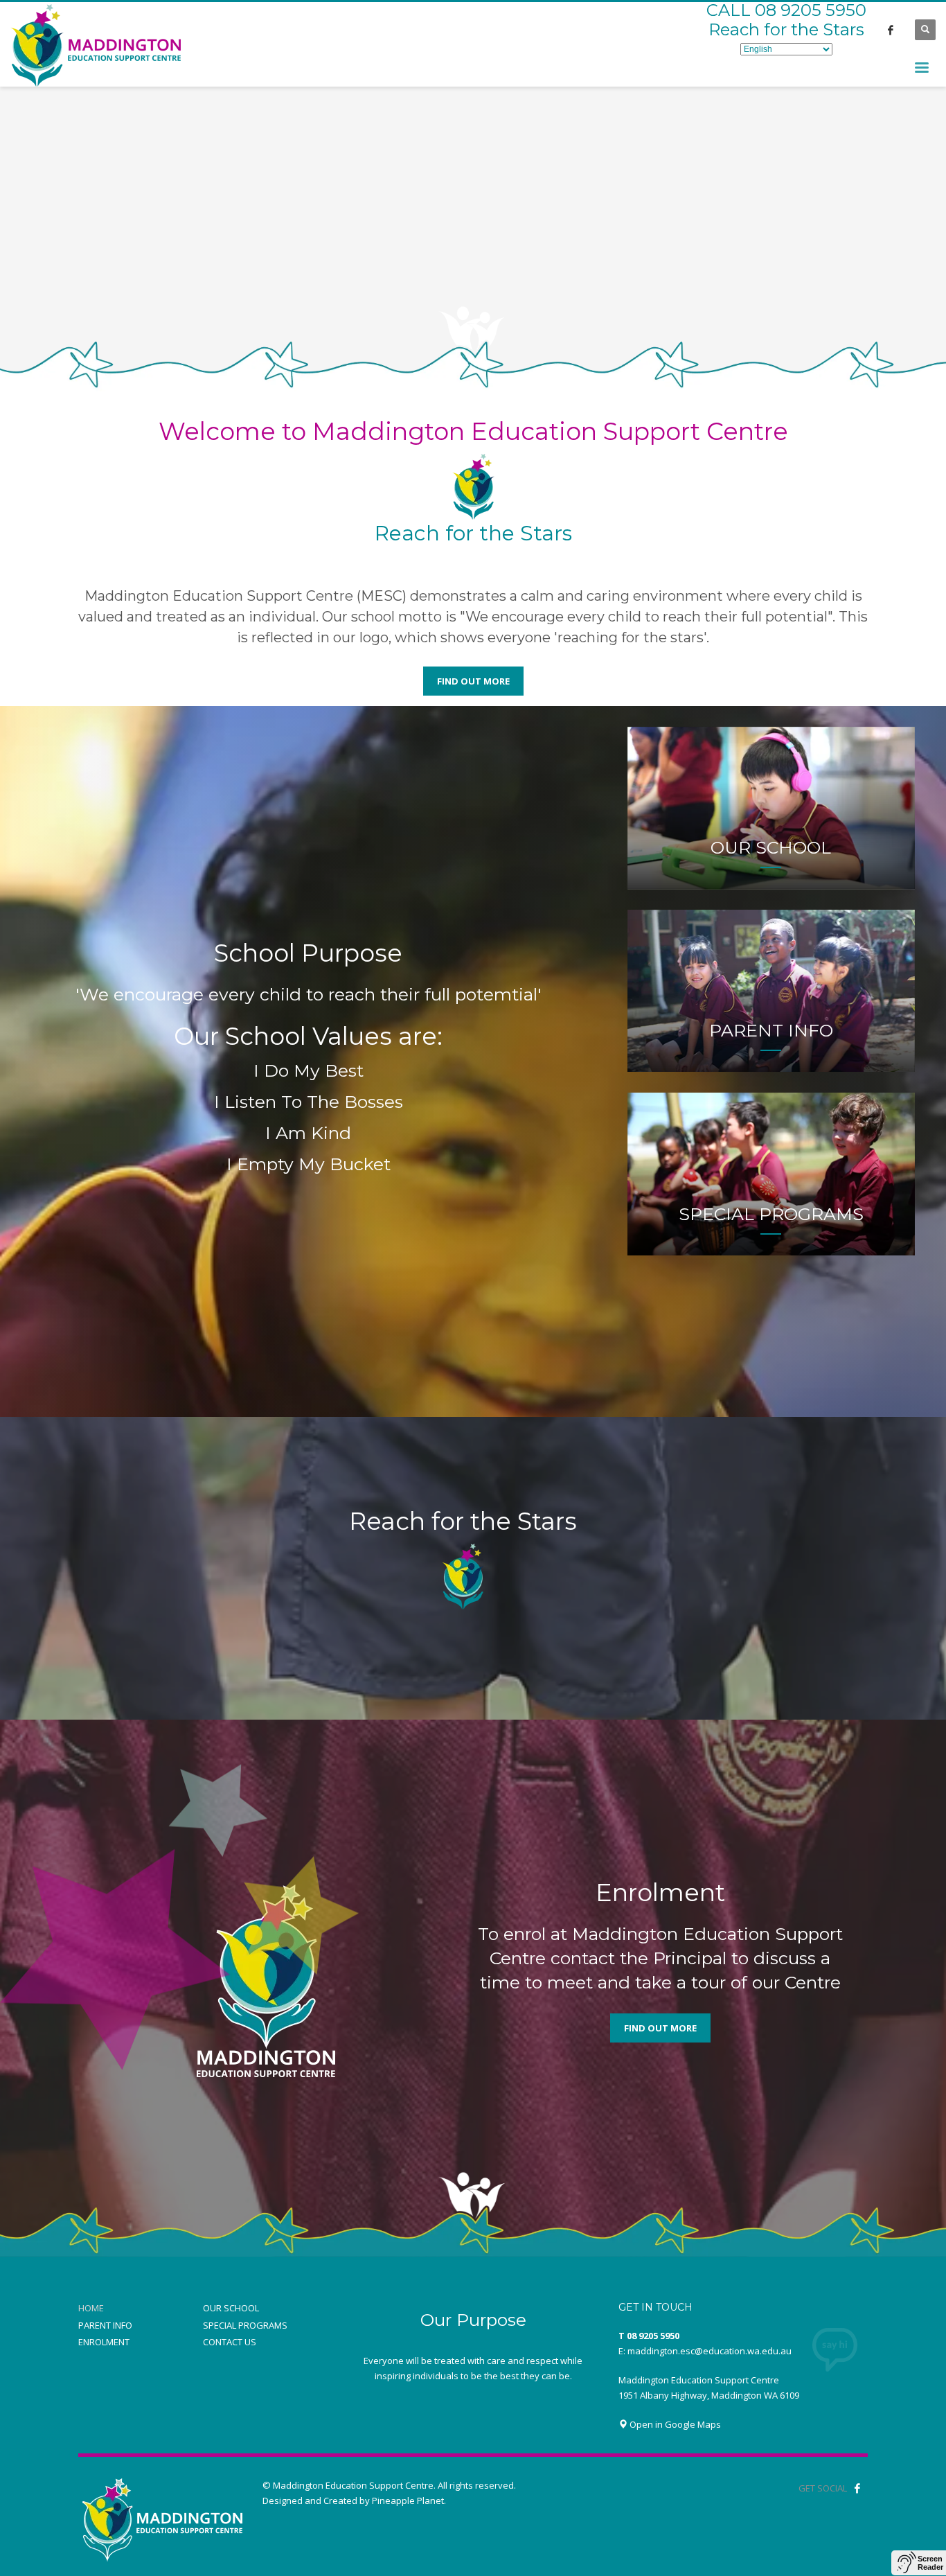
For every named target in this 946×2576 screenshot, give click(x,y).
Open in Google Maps (674, 2424)
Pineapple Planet (408, 2500)
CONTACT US (230, 2342)
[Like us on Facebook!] (857, 2488)
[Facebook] (891, 30)
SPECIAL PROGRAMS (245, 2325)
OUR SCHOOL (231, 2308)
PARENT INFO (105, 2325)
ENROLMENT (104, 2342)
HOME (91, 2308)
